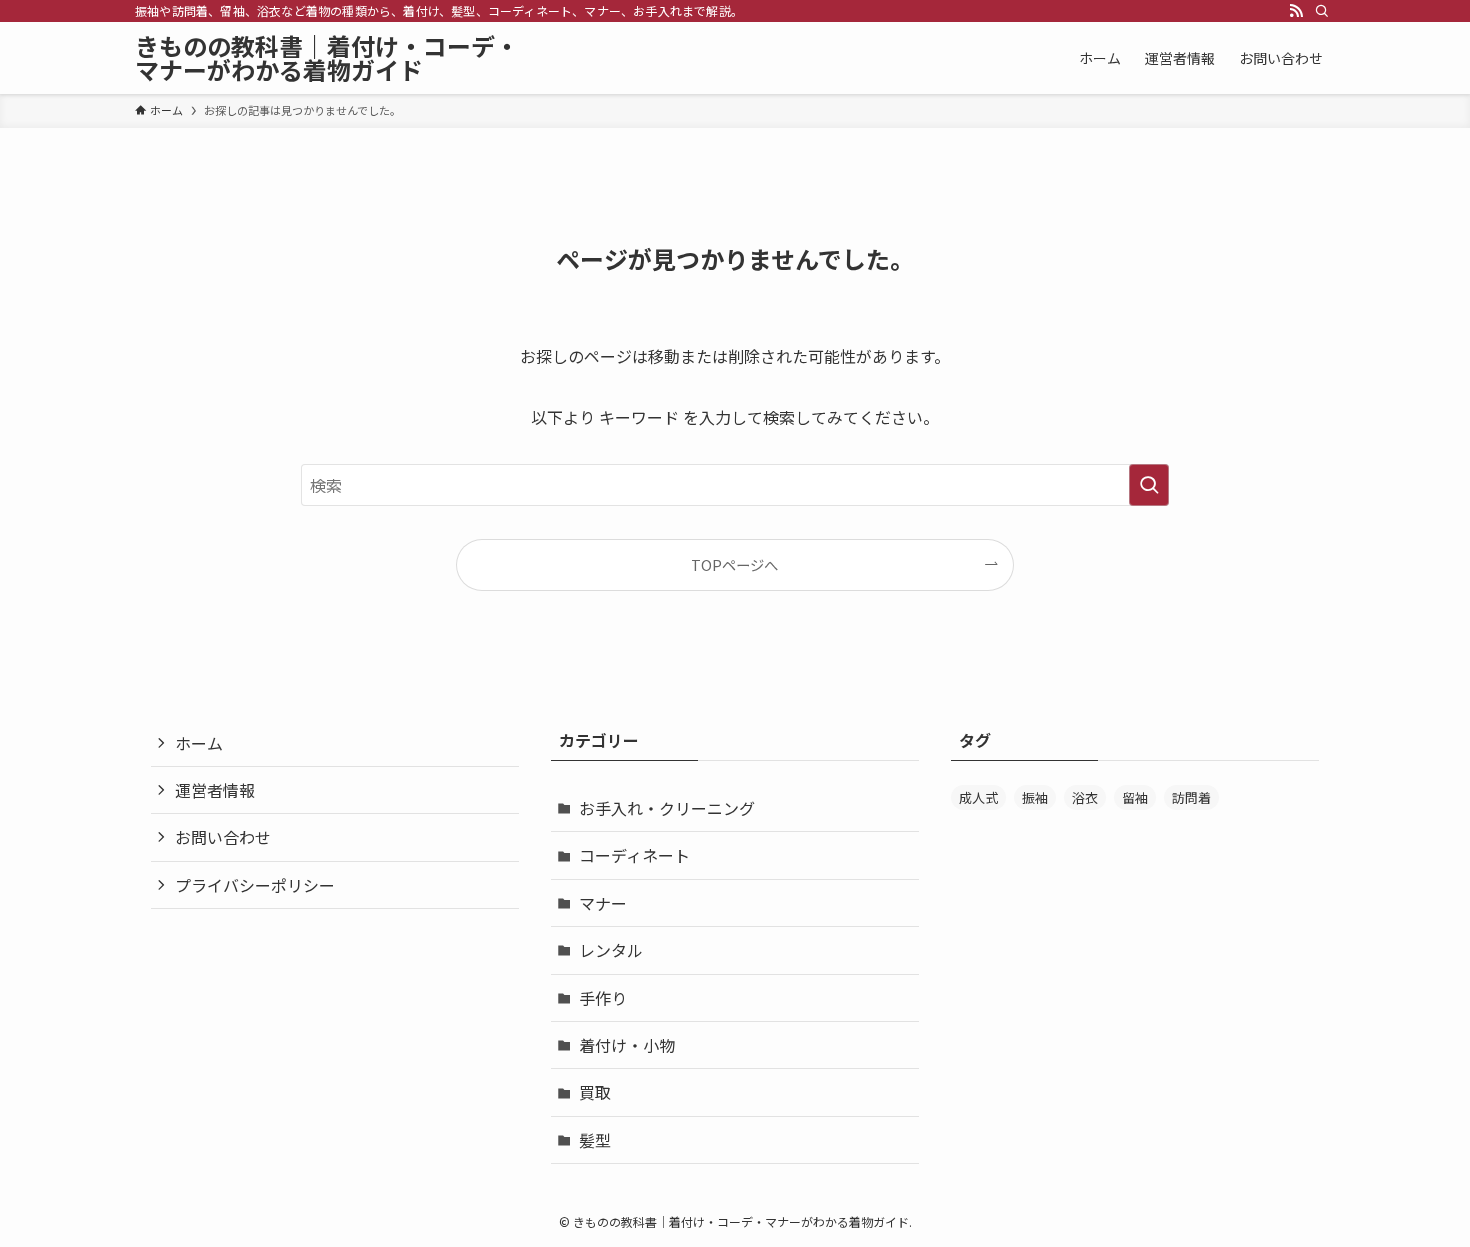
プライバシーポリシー (255, 885)
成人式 (978, 797)
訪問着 (1191, 797)
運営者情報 (215, 790)
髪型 (595, 1140)
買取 (595, 1092)
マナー (603, 903)
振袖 (1035, 797)
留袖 (1135, 797)
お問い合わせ (223, 837)
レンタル (611, 950)
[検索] (1322, 11)
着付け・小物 (627, 1045)
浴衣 (1085, 797)
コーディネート (634, 855)
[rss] (1296, 11)
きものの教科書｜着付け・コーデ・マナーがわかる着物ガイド (327, 58)
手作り (603, 998)
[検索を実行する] (1149, 485)
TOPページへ (734, 564)
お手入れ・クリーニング (667, 808)
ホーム (199, 743)
